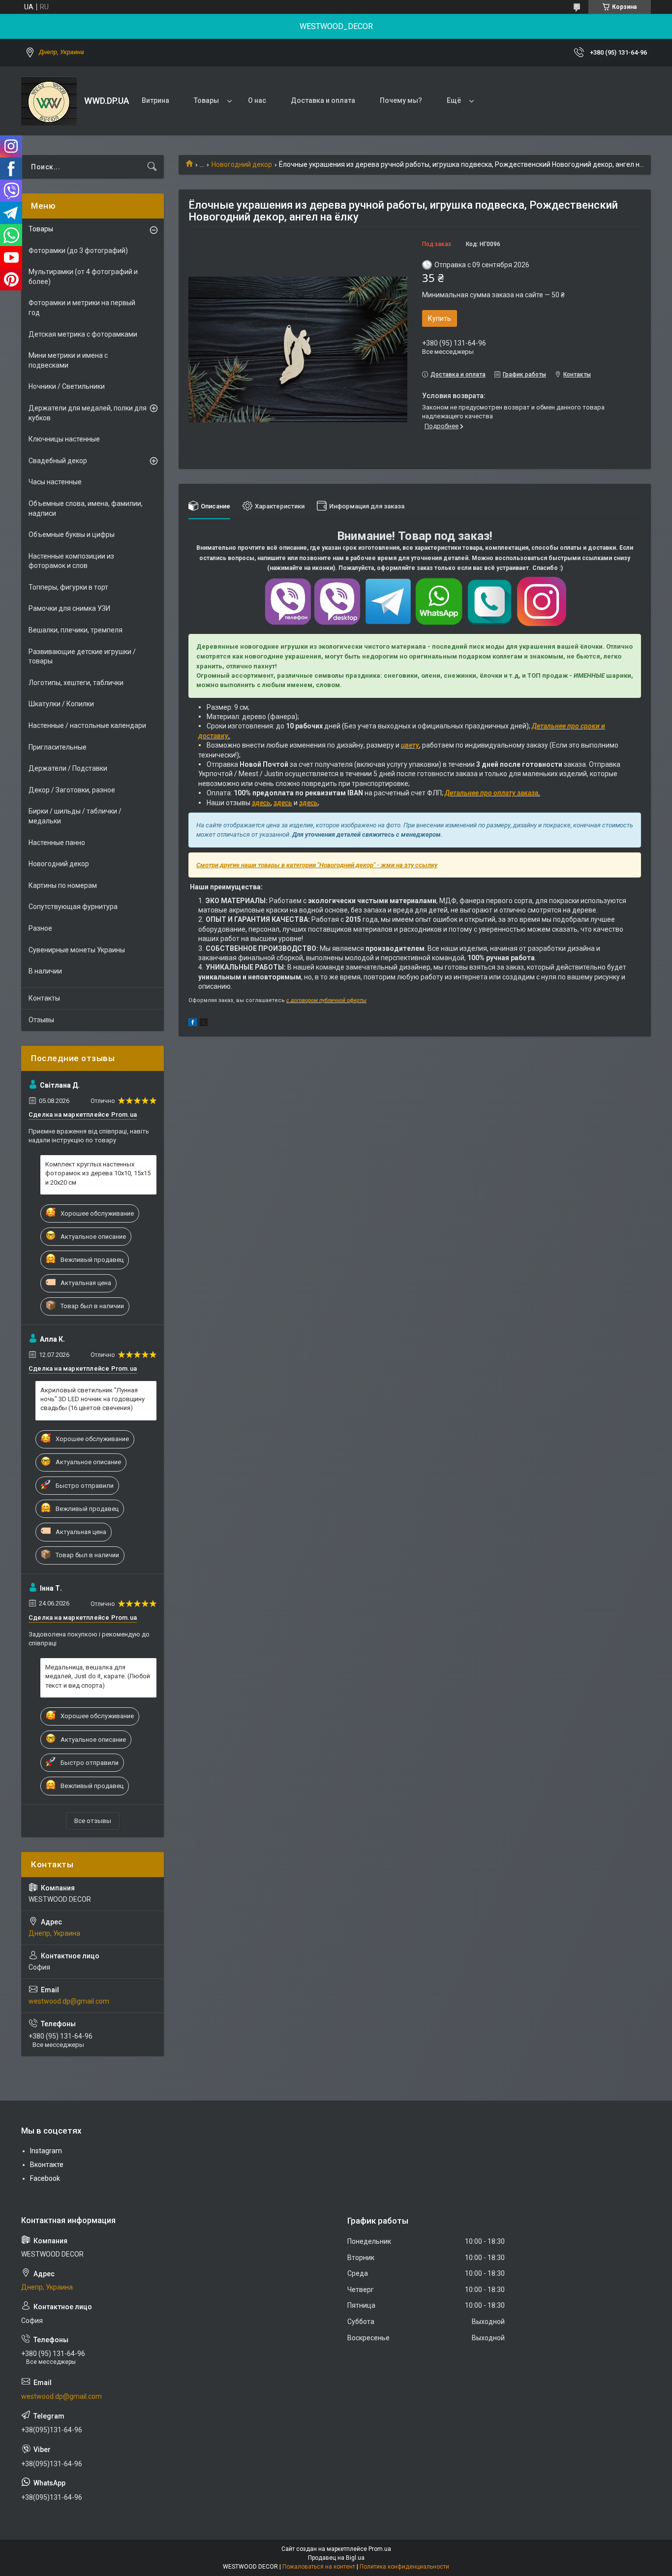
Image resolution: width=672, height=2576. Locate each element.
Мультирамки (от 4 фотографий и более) (83, 277)
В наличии (45, 971)
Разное (40, 928)
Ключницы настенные (64, 439)
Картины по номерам (63, 885)
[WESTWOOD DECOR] (49, 101)
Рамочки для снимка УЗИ (69, 608)
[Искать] (152, 167)
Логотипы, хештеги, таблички (76, 683)
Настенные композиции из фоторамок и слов (71, 561)
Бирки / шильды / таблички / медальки (75, 816)
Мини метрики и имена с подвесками (68, 360)
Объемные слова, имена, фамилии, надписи (86, 508)
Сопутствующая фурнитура (73, 907)
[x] (204, 1024)
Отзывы (41, 1020)
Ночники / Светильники (67, 386)
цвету (410, 745)
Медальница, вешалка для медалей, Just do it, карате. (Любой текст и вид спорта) (98, 1676)
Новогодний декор (242, 164)
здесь (261, 803)
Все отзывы (93, 1821)
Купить (440, 318)
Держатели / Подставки (68, 768)
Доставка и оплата (323, 100)
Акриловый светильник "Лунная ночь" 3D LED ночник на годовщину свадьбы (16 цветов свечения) (92, 1399)
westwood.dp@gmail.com (69, 2001)
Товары (206, 100)
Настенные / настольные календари (87, 725)
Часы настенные (55, 482)
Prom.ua (380, 2549)
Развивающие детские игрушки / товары (82, 657)
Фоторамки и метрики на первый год (82, 308)
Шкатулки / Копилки (61, 704)
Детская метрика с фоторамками (83, 334)
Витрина (155, 100)
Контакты (44, 998)
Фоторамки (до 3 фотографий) (78, 251)
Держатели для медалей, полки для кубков (88, 413)
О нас (257, 100)
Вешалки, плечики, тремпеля (76, 630)
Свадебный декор (58, 461)
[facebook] (193, 1024)
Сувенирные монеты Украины (77, 950)
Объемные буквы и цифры (72, 534)
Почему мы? (401, 100)
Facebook (45, 2178)
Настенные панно (57, 843)
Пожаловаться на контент (319, 2567)
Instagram (46, 2151)
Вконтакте (47, 2165)
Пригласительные (58, 747)
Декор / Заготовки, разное (72, 790)
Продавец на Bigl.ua (336, 2558)
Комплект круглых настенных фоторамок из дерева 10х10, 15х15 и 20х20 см (98, 1173)
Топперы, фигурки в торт (68, 587)
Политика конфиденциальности (404, 2567)
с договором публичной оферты (326, 1000)
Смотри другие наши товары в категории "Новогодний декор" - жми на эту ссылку (317, 865)
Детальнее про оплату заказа (491, 793)
